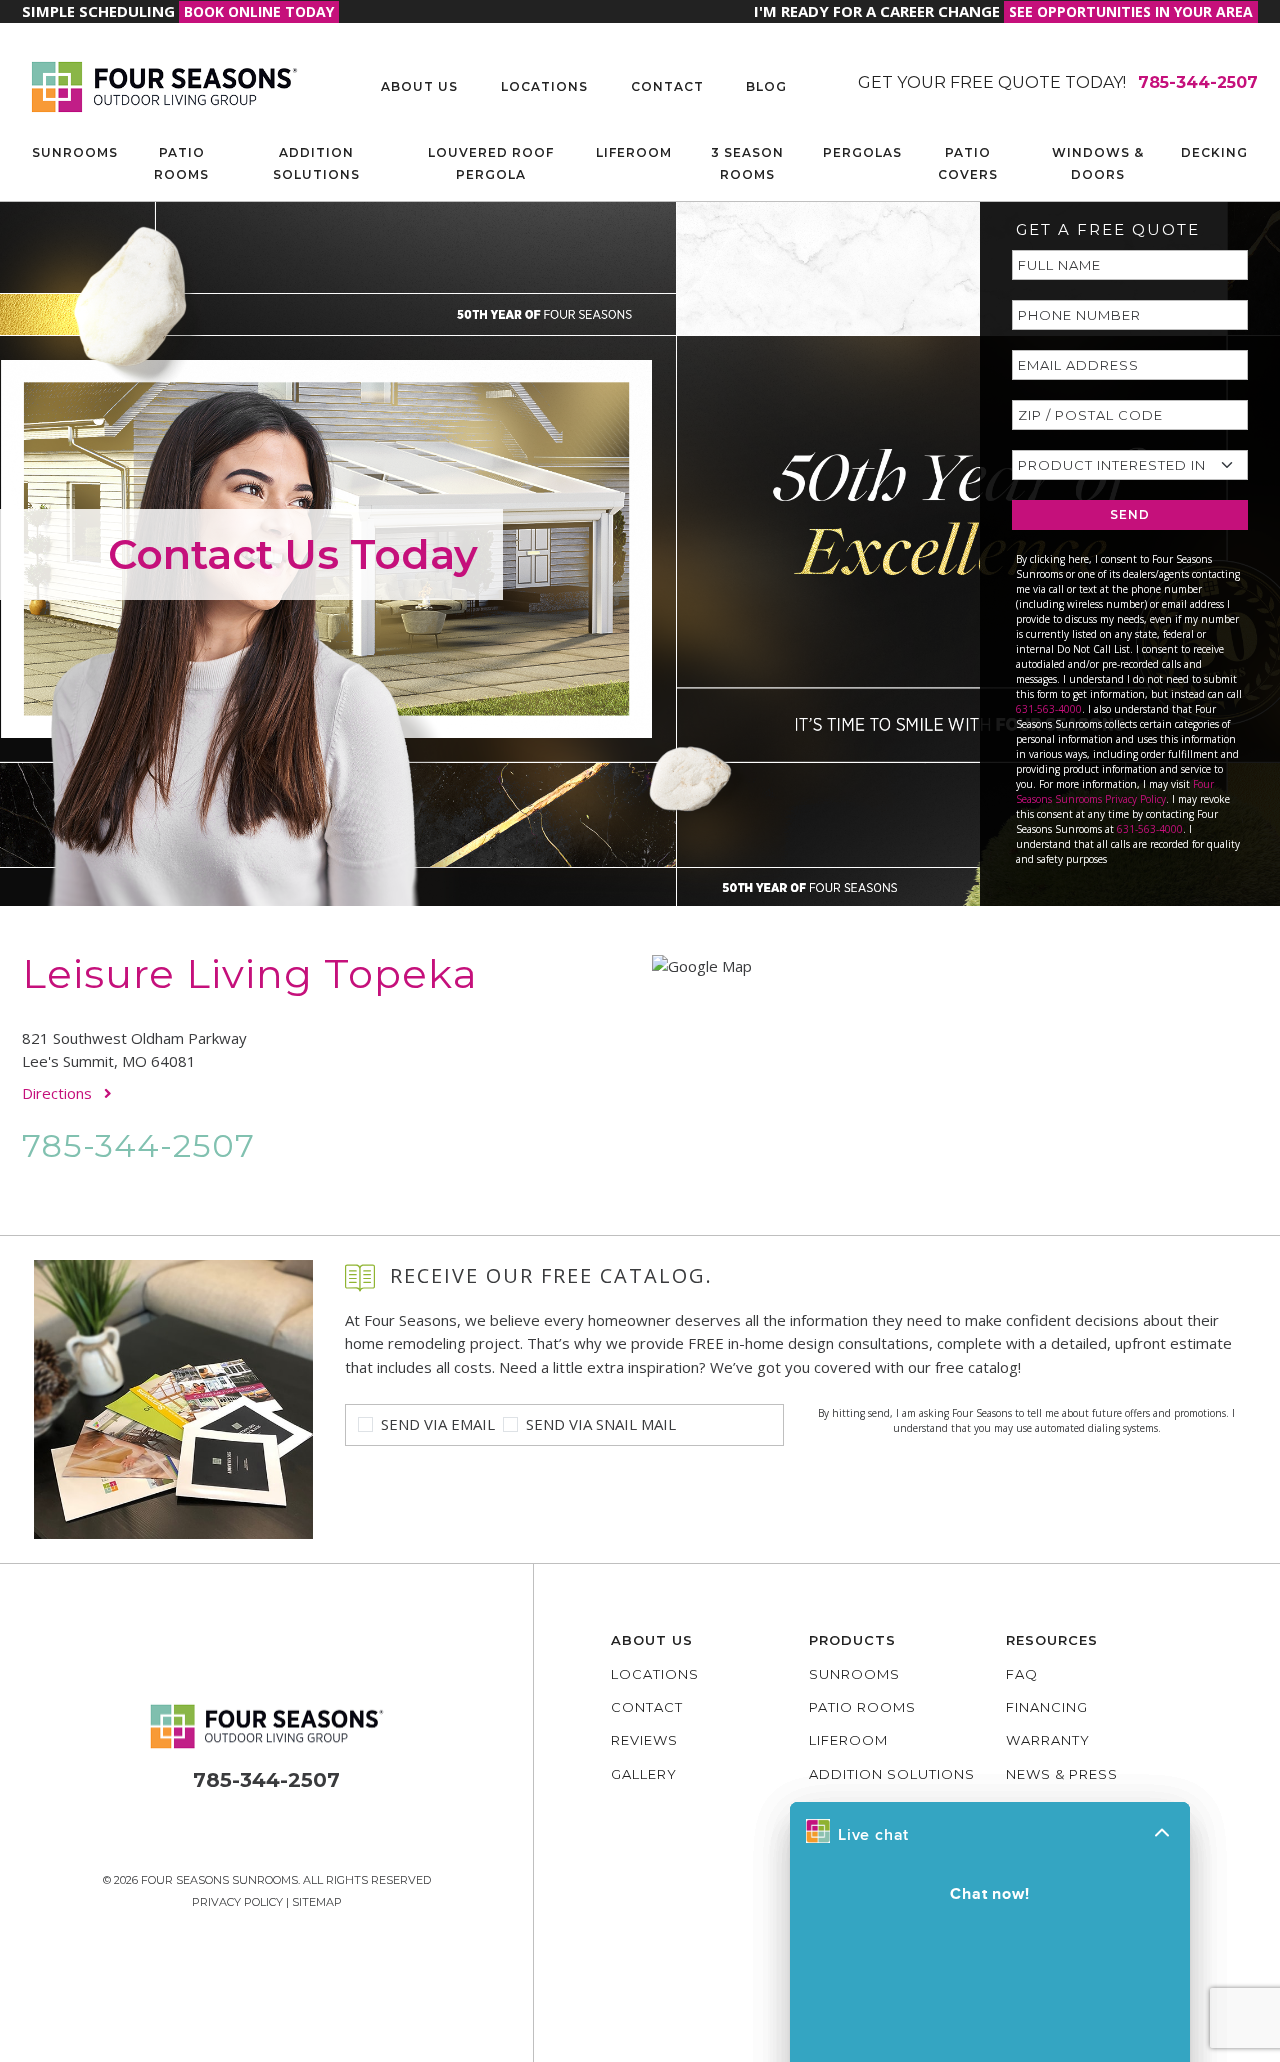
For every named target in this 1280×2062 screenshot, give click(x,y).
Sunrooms (75, 152)
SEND (1130, 514)
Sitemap (317, 1902)
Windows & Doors (1098, 163)
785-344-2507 (138, 1145)
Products (852, 1640)
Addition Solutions (316, 163)
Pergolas (862, 152)
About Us (419, 86)
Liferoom (634, 152)
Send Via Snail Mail (601, 1424)
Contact (667, 86)
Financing (1047, 1707)
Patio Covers (968, 163)
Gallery (644, 1774)
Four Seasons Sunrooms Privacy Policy (1115, 791)
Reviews (644, 1740)
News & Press (1062, 1774)
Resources (1052, 1640)
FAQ (1022, 1674)
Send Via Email (438, 1424)
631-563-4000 (1049, 709)
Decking (1214, 152)
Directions (59, 1093)
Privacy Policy (237, 1902)
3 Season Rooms (747, 163)
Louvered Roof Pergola (491, 163)
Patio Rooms (181, 163)
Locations (544, 86)
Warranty (1048, 1740)
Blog (766, 86)
